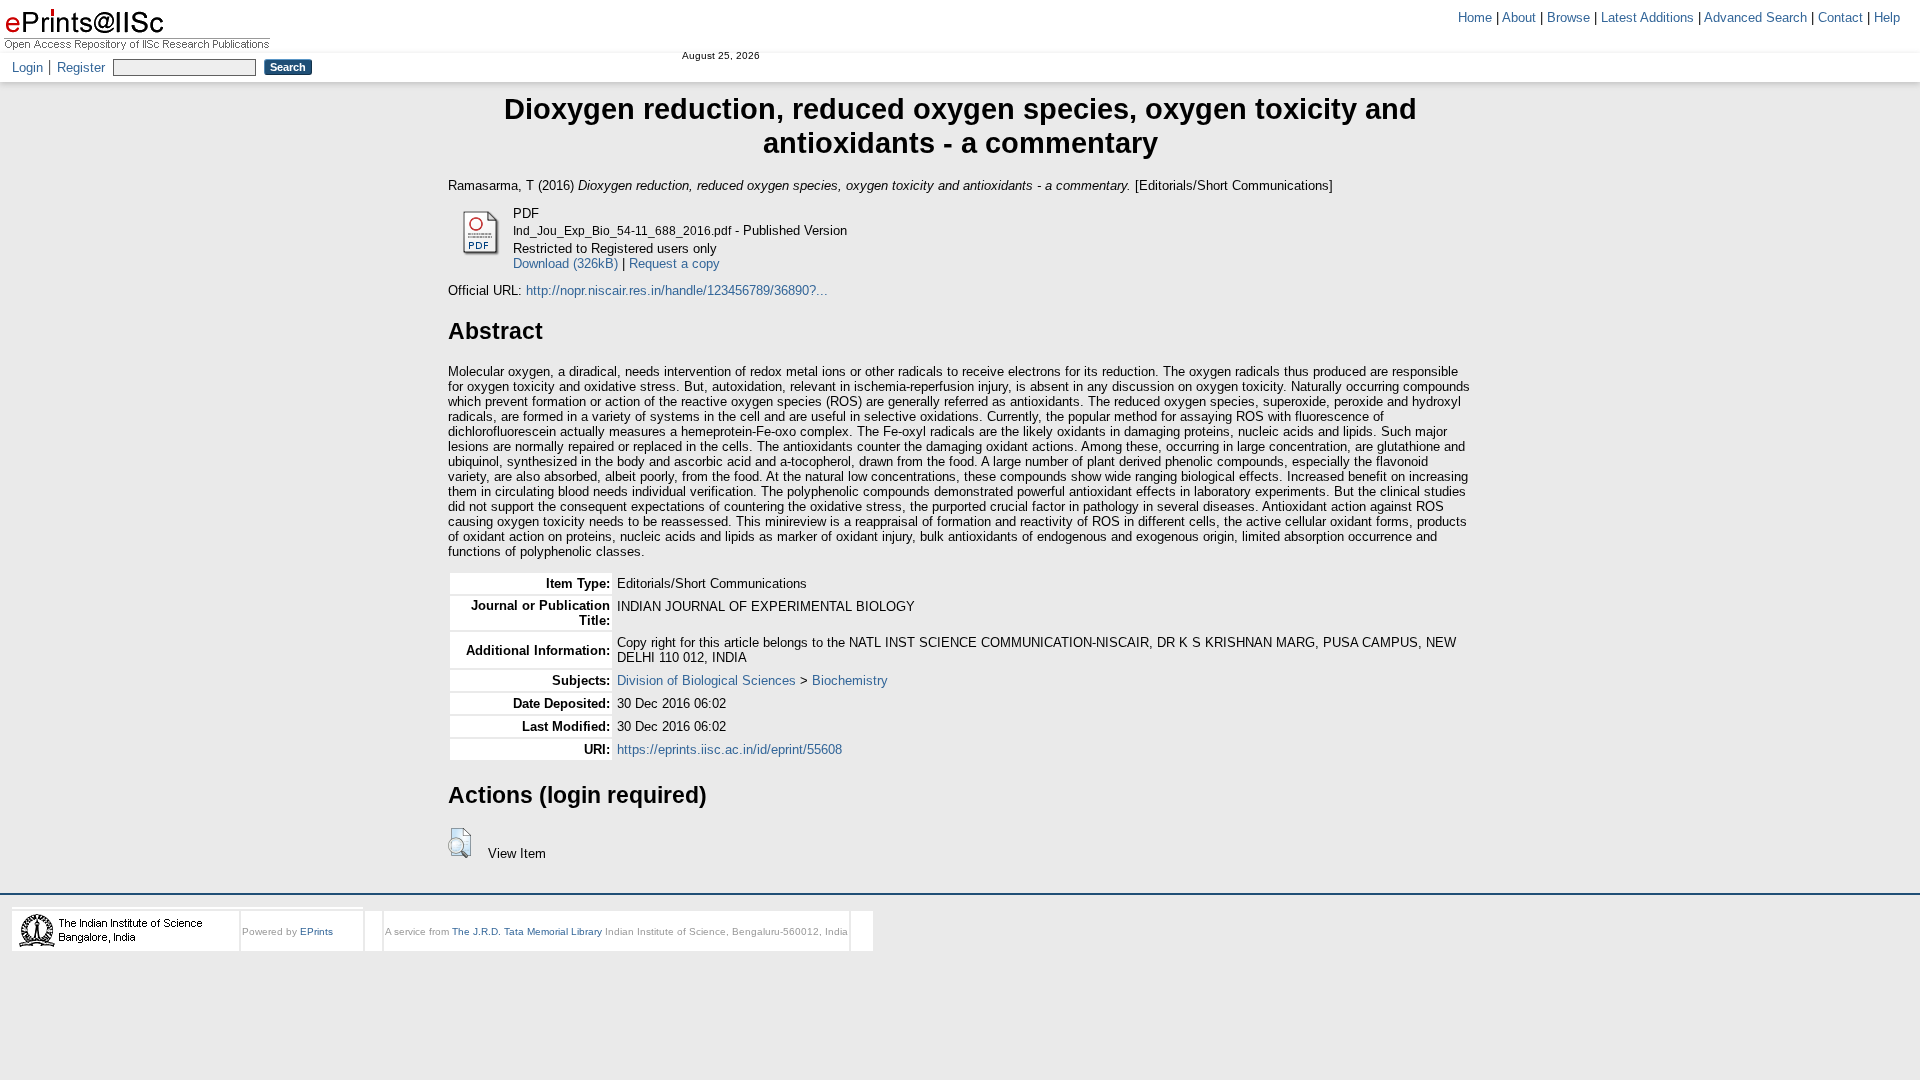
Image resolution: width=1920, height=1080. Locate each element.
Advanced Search (1755, 17)
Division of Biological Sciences (706, 680)
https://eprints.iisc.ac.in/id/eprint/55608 (729, 749)
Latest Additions (1647, 17)
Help (1887, 17)
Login (27, 67)
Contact (1840, 17)
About (1519, 17)
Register (81, 67)
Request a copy (674, 263)
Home (1475, 17)
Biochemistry (850, 680)
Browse (1568, 17)
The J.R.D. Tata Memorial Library (527, 931)
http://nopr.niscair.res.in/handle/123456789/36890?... (677, 290)
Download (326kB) (565, 263)
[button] (459, 843)
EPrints (316, 931)
